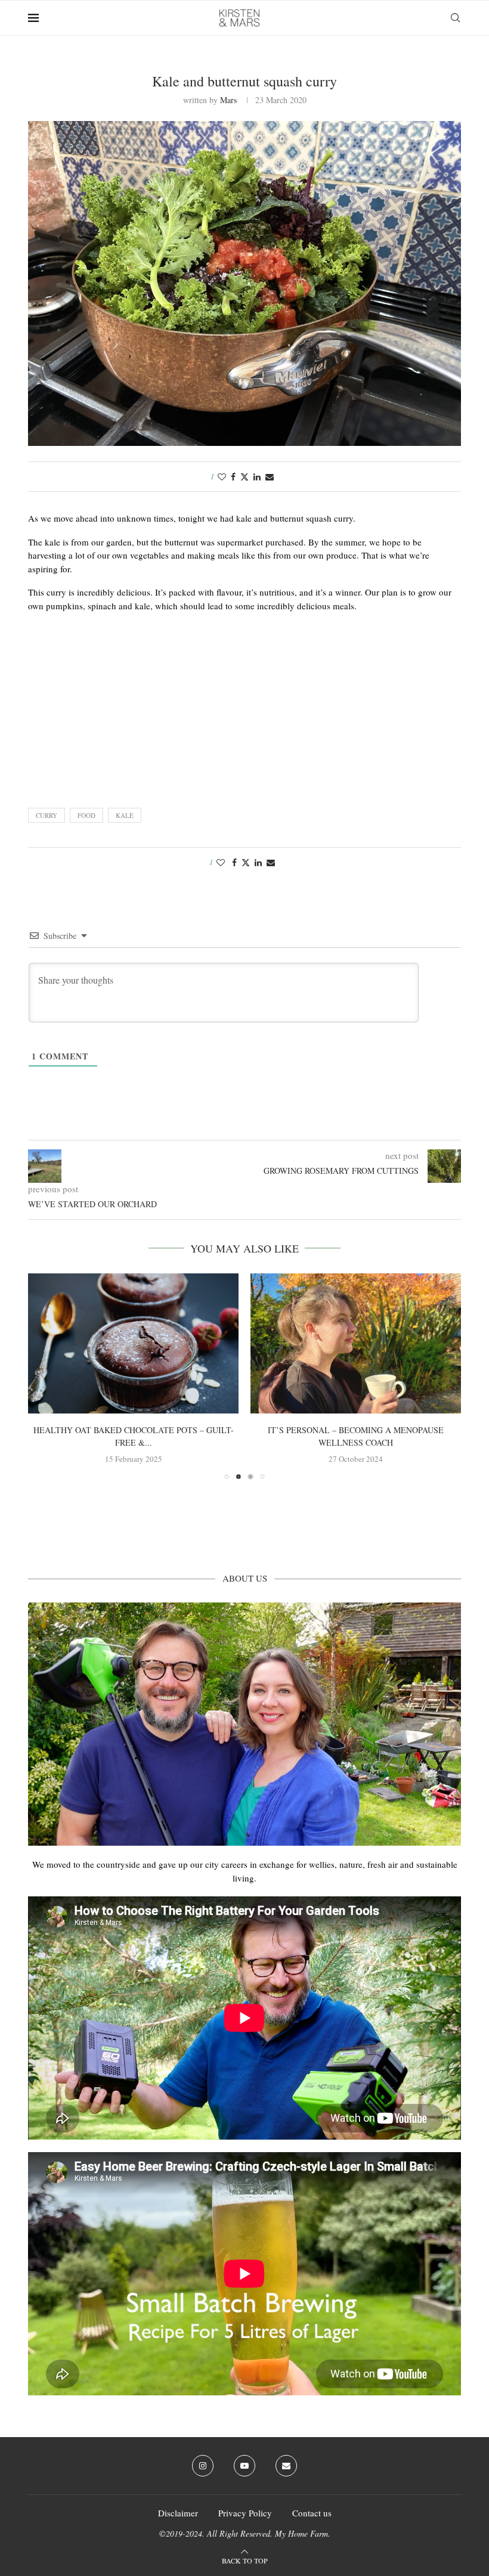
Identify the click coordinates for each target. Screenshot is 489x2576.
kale (125, 815)
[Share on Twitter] (244, 477)
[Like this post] (222, 477)
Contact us (312, 2513)
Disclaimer (178, 2513)
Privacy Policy (245, 2513)
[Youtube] (244, 2466)
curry (47, 815)
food (86, 815)
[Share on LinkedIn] (257, 477)
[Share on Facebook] (233, 477)
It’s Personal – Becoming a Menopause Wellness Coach (356, 1437)
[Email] (286, 2466)
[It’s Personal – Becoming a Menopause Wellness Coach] (356, 1343)
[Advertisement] (244, 706)
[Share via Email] (270, 477)
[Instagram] (203, 2466)
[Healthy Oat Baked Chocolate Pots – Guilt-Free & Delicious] (133, 1343)
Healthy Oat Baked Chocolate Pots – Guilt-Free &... (134, 1437)
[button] (44, 1376)
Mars (228, 100)
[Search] (455, 18)
